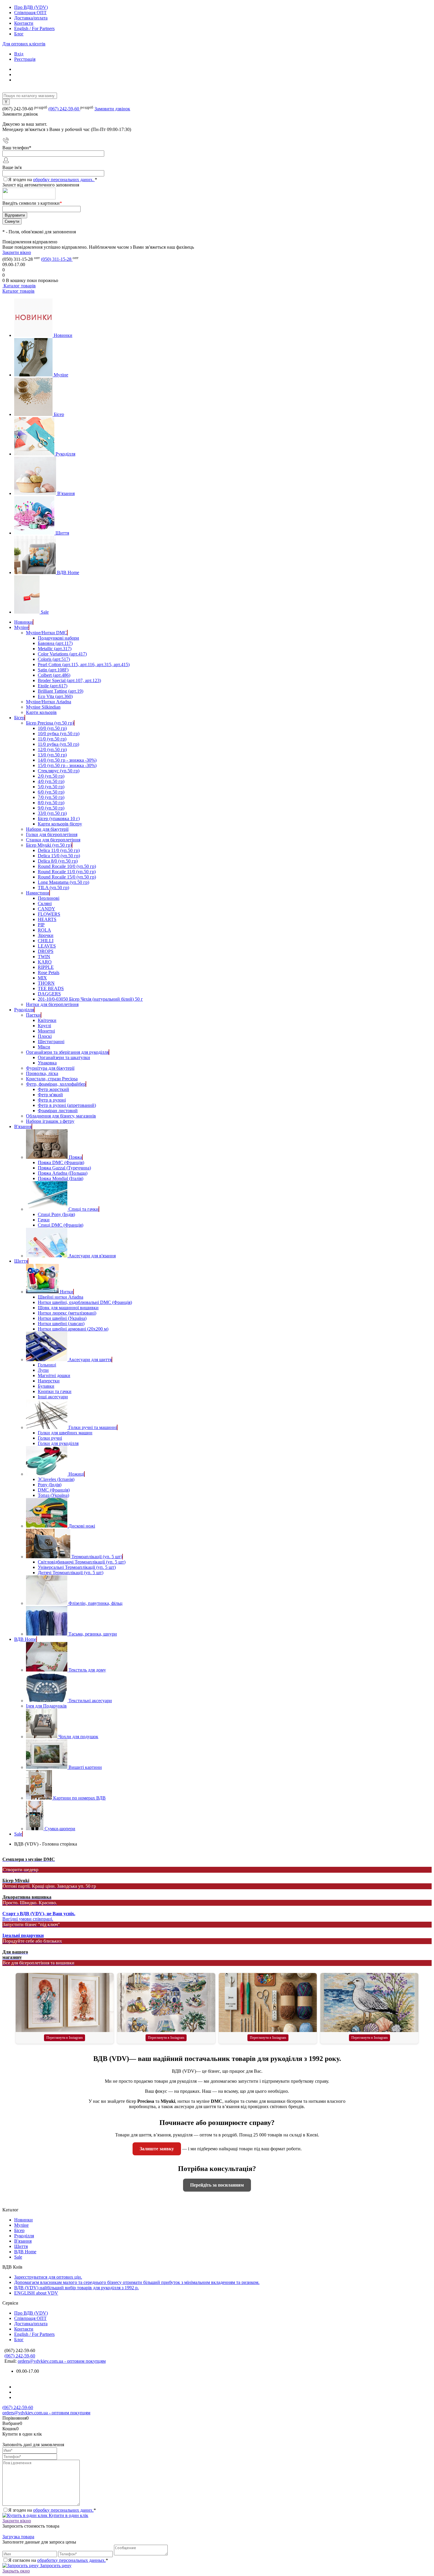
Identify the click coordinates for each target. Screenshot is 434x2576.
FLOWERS (49, 914)
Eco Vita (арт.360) (55, 696)
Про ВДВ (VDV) (31, 7)
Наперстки (49, 1381)
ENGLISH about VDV (36, 2293)
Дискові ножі (82, 1526)
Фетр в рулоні (52, 1100)
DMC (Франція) (54, 1490)
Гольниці (47, 1365)
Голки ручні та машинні (93, 1427)
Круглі (44, 1026)
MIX (42, 978)
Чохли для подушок (78, 1737)
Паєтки (33, 1015)
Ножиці (76, 1474)
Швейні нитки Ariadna (61, 1297)
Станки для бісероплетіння (53, 840)
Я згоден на (53, 180)
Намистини (38, 893)
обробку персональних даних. (64, 180)
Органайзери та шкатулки (64, 1057)
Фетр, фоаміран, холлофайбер (56, 1084)
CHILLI (46, 941)
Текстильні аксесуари (90, 1701)
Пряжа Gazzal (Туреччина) (64, 1168)
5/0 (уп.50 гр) (51, 787)
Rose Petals (49, 972)
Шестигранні (51, 1042)
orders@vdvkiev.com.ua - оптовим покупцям (62, 2361)
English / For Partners (34, 28)
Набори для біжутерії (47, 829)
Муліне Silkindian (43, 707)
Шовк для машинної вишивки (68, 1308)
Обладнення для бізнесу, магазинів (61, 1116)
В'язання (66, 493)
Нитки (67, 1292)
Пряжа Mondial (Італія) (61, 1178)
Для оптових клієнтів (24, 44)
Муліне (61, 375)
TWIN (44, 957)
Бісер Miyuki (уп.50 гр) (49, 845)
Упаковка (47, 1063)
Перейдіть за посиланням (217, 2185)
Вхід (19, 54)
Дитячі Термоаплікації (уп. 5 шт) (71, 1573)
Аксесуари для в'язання (92, 1256)
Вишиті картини (85, 1767)
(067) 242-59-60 (64, 109)
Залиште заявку (157, 2149)
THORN (46, 983)
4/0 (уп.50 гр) (51, 781)
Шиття (62, 533)
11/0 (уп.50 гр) (52, 739)
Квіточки (47, 1020)
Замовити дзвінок (112, 109)
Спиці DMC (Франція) (61, 1225)
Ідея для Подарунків (46, 1706)
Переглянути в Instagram (65, 2038)
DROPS (46, 951)
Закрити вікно (17, 252)
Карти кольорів (41, 712)
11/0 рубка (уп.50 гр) (58, 744)
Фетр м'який (50, 1095)
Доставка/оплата (31, 18)
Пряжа (75, 1157)
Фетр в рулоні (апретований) (67, 1105)
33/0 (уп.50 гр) (52, 813)
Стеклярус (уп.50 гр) (59, 771)
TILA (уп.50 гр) (53, 888)
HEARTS (47, 919)
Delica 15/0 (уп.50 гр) (59, 856)
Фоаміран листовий (58, 1111)
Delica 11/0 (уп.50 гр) (59, 850)
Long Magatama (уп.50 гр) (63, 882)
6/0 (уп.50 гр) (51, 792)
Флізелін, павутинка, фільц (96, 1603)
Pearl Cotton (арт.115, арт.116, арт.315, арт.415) (84, 665)
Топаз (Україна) (53, 1495)
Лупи (43, 1370)
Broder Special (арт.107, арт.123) (69, 680)
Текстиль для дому (87, 1670)
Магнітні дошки (54, 1375)
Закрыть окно (16, 2571)
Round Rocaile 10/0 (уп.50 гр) (67, 866)
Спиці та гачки (84, 1209)
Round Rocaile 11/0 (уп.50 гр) (67, 872)
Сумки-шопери (60, 1829)
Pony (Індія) (50, 1485)
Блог (19, 34)
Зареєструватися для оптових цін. (48, 2277)
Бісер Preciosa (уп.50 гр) (50, 723)
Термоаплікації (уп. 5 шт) (97, 1557)
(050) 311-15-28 (57, 259)
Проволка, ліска (42, 1073)
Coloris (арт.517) (54, 659)
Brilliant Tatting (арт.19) (61, 691)
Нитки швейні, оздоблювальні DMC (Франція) (85, 1302)
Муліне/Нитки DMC (46, 633)
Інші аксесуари (53, 1397)
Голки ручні (50, 1438)
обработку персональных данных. (71, 2560)
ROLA (44, 930)
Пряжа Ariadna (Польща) (63, 1173)
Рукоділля (65, 454)
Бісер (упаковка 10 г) (59, 818)
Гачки (44, 1220)
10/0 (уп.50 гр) (52, 728)
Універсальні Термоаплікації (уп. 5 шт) (77, 1567)
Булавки (46, 1386)
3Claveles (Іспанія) (56, 1479)
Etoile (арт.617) (53, 686)
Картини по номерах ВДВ (79, 1798)
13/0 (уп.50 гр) (52, 755)
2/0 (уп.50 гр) (51, 776)
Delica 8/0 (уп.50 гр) (58, 861)
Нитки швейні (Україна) (62, 1318)
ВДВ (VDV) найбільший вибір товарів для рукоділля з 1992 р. (76, 2288)
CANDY (46, 909)
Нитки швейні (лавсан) (61, 1324)
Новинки (63, 335)
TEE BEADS (51, 988)
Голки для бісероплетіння (52, 834)
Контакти (24, 23)
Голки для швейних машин (65, 1433)
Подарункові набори (58, 638)
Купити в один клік (68, 2515)
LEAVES (47, 946)
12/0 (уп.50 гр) (52, 749)
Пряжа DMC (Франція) (61, 1162)
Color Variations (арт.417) (62, 654)
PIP (41, 925)
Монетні (46, 1031)
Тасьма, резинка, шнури (93, 1634)
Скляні (45, 903)
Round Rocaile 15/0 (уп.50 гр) (67, 877)
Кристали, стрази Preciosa (52, 1079)
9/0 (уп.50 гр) (51, 808)
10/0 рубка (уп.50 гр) (59, 734)
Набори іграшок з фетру (50, 1121)
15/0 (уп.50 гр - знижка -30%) (67, 765)
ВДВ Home (68, 572)
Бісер (59, 414)
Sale (45, 612)
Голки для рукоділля (58, 1443)
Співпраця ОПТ (30, 13)
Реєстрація (25, 59)
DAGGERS (49, 994)
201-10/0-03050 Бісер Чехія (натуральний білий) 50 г (90, 999)
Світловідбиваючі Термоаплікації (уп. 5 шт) (82, 1562)
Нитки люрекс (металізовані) (67, 1313)
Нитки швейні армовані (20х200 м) (73, 1329)
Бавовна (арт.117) (55, 643)
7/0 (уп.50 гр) (51, 797)
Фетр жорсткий (53, 1089)
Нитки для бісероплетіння (52, 1004)
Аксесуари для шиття (90, 1360)
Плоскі (45, 1036)
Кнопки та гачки (55, 1391)
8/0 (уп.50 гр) (51, 803)
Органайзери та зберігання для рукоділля (67, 1052)
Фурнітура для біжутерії (50, 1068)
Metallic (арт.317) (55, 649)
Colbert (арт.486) (54, 675)
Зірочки (46, 935)
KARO (45, 962)
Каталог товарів (19, 286)
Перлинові (49, 898)
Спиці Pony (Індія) (56, 1214)
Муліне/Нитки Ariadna (49, 702)
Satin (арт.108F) (53, 670)
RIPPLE (46, 967)
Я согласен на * (58, 2560)
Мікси (44, 1047)
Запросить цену (55, 2566)
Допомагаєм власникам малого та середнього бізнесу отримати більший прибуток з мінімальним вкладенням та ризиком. (137, 2282)
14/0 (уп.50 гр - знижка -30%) (67, 760)
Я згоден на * (52, 2510)
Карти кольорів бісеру (60, 824)
